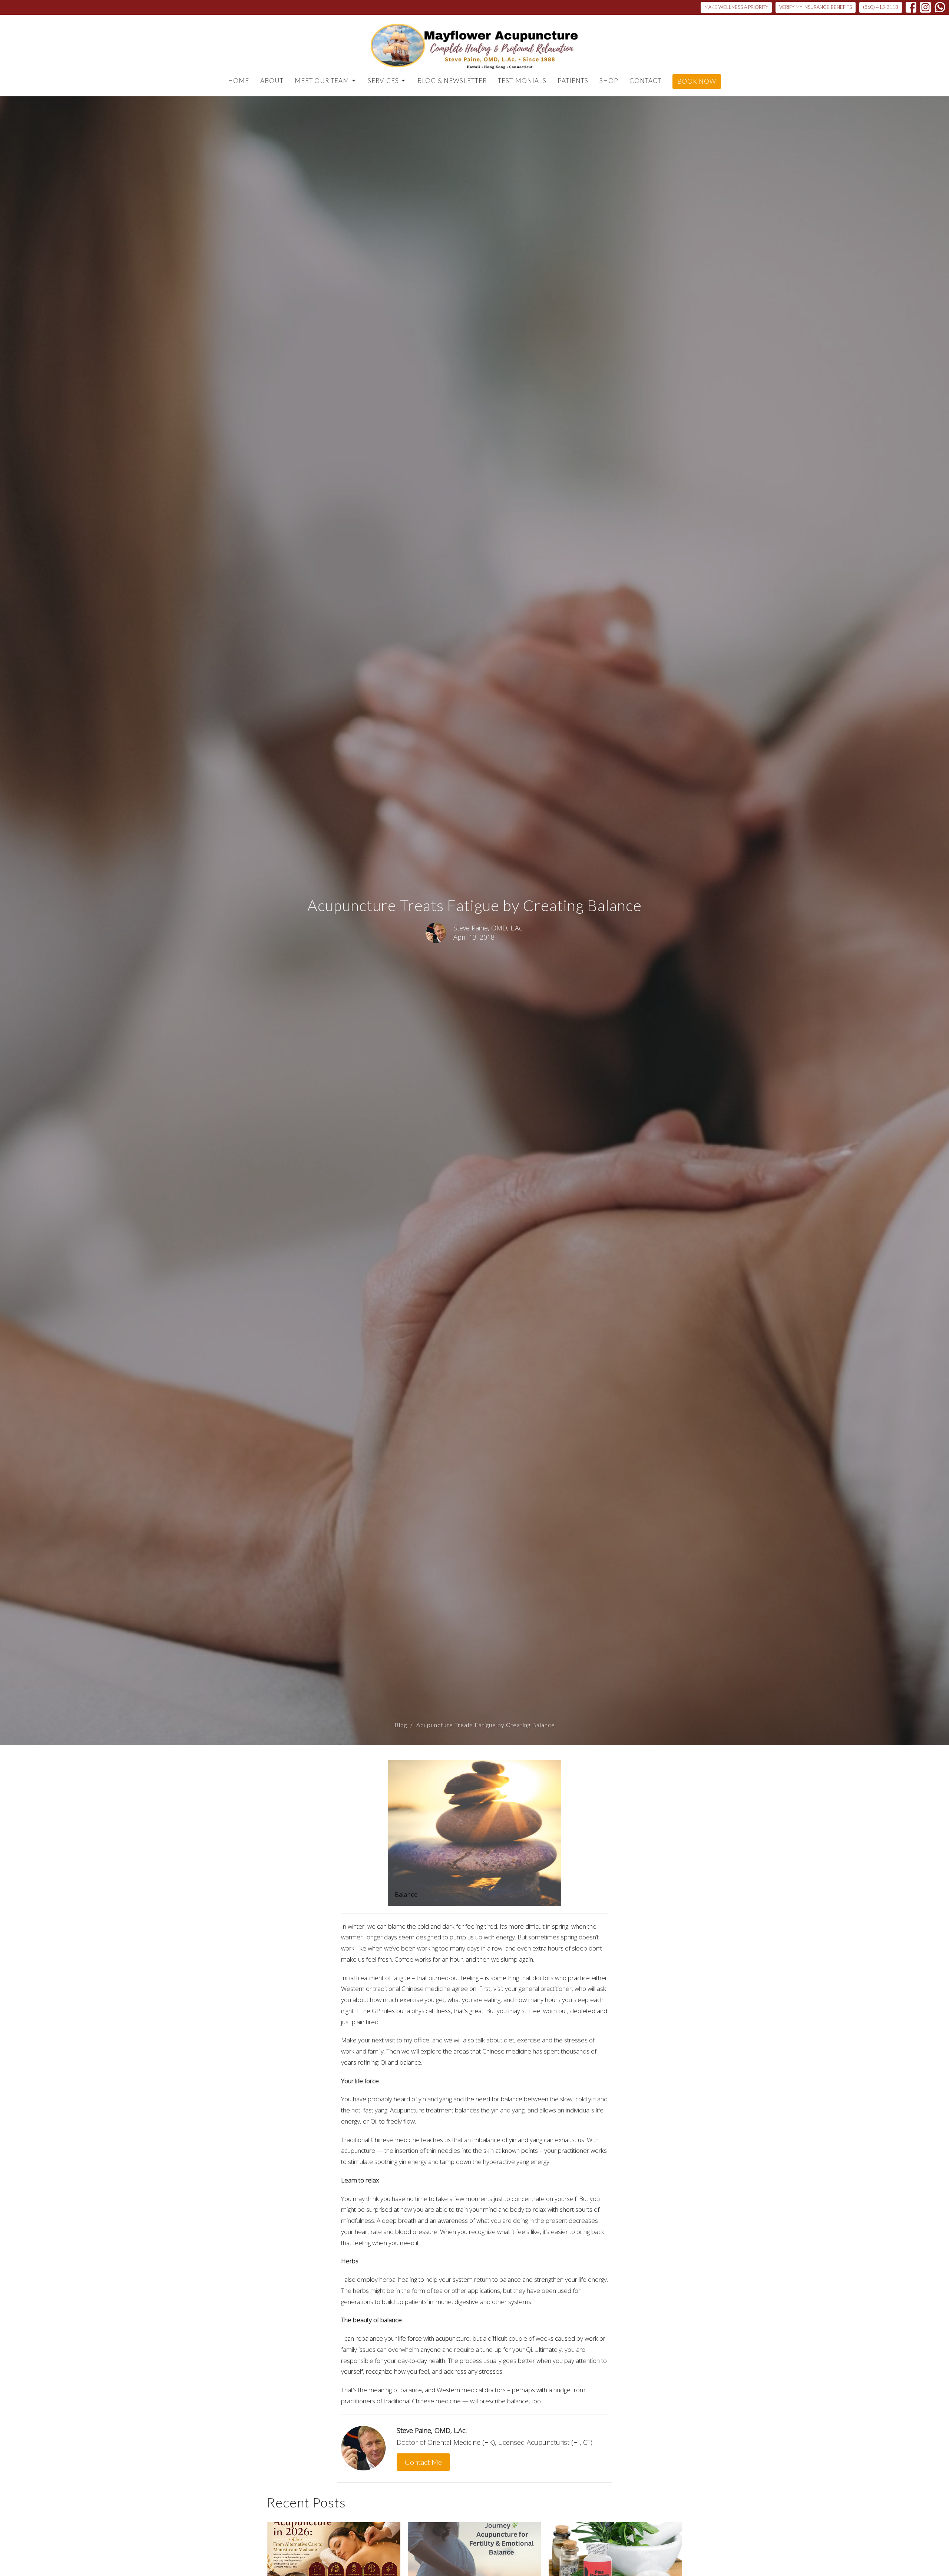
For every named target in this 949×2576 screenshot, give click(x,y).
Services (383, 81)
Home (239, 81)
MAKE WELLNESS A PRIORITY (736, 7)
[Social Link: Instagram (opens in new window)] (925, 7)
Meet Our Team (322, 81)
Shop (609, 81)
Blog (401, 1725)
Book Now (697, 81)
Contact (645, 81)
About (272, 81)
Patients (573, 81)
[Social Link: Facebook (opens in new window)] (911, 7)
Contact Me (423, 2462)
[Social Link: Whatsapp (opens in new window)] (940, 7)
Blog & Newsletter (452, 81)
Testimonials (522, 81)
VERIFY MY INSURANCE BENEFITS (816, 7)
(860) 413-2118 (881, 7)
